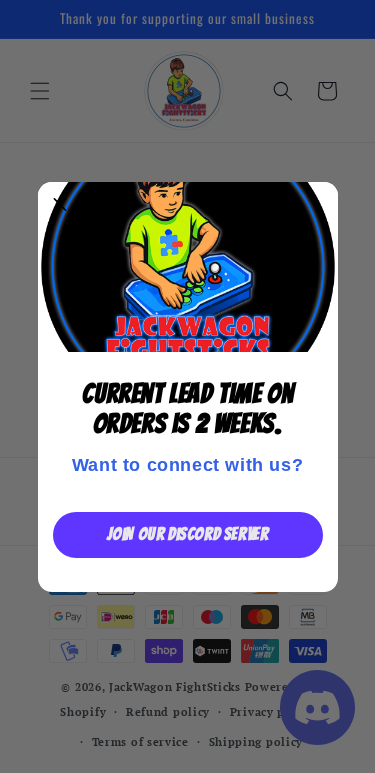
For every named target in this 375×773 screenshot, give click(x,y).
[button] (61, 205)
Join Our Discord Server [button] (188, 534)
